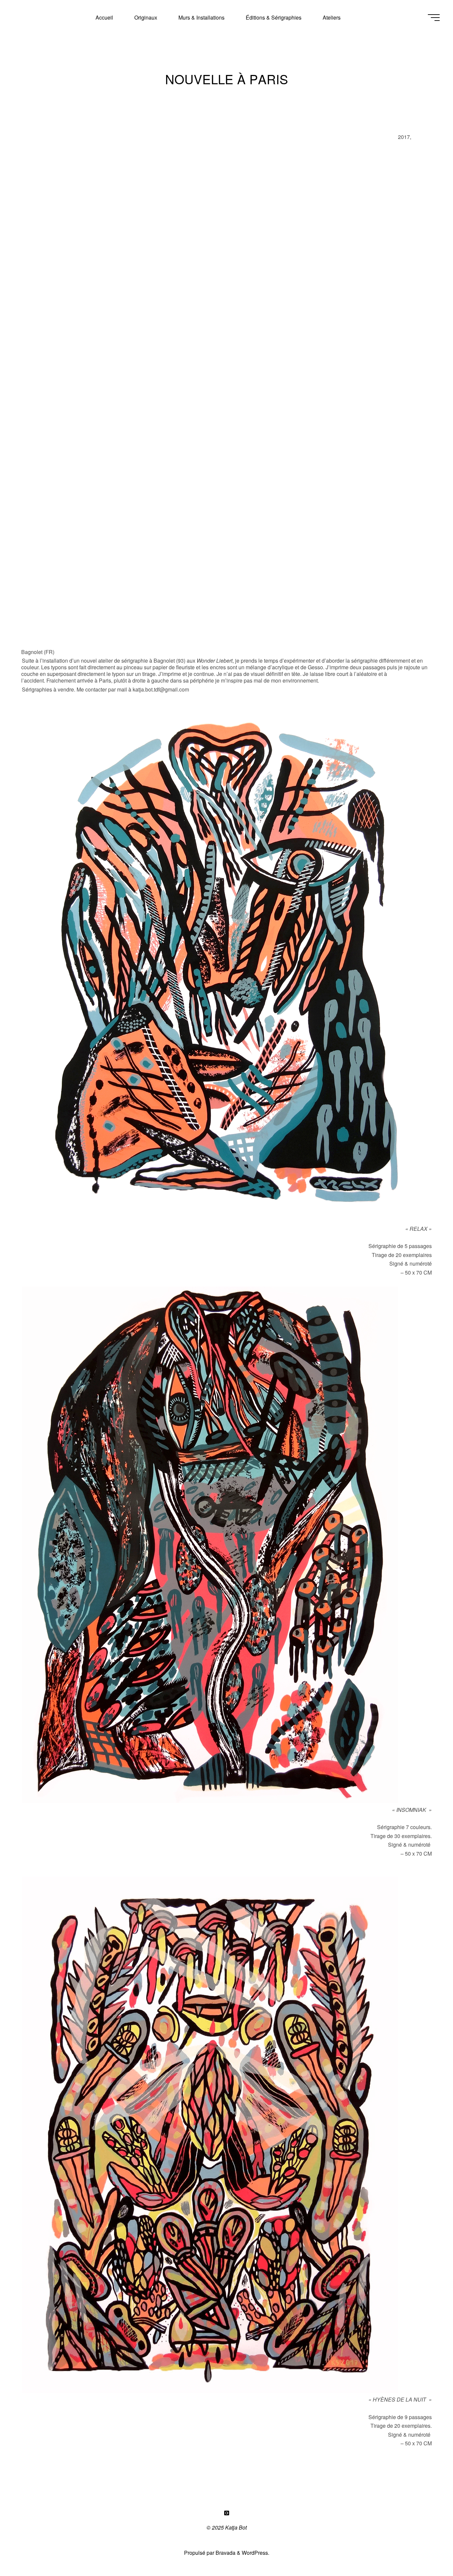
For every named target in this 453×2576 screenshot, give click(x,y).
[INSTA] (227, 2513)
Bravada (225, 2553)
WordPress (255, 2553)
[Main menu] (434, 18)
